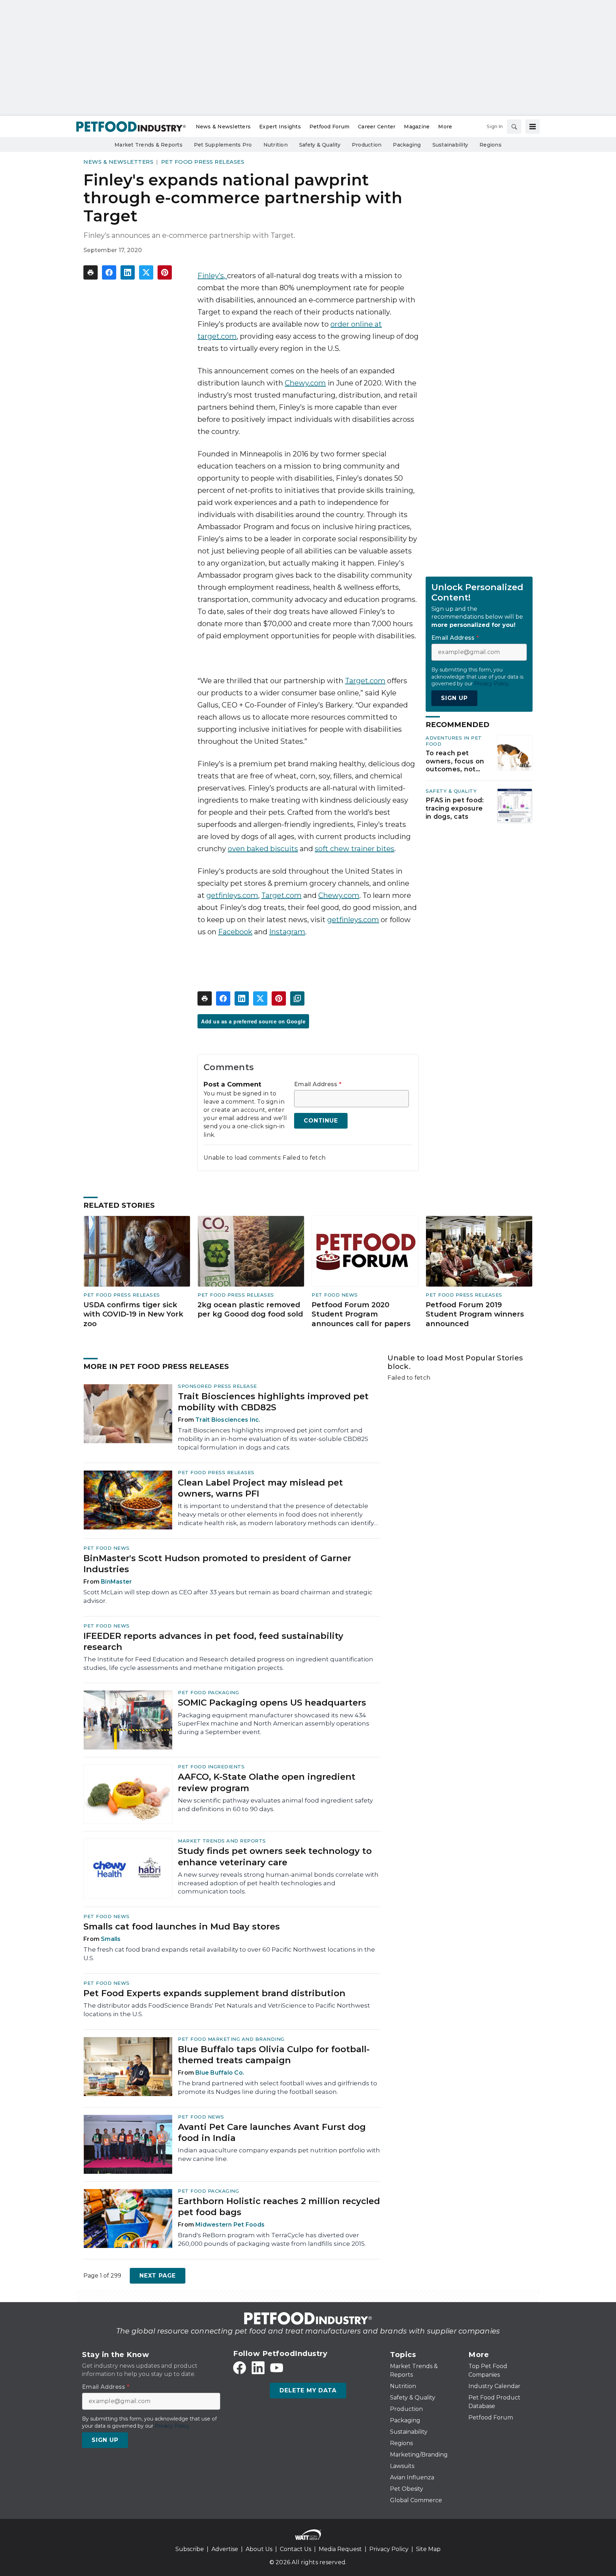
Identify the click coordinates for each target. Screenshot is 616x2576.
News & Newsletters (118, 162)
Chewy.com (305, 383)
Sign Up (454, 698)
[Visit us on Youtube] (277, 2368)
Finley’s (211, 276)
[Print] (91, 272)
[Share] (109, 272)
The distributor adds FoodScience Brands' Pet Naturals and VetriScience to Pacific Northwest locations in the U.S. (227, 2010)
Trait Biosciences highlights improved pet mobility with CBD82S (273, 1402)
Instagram (287, 932)
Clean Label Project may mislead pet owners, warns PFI (260, 1488)
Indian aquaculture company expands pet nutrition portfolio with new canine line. (279, 2155)
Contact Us (296, 2549)
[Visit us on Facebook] (240, 2368)
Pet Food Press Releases (203, 162)
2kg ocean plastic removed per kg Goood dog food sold (250, 1310)
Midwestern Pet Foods (230, 2225)
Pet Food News (335, 1295)
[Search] (514, 127)
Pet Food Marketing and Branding (231, 2039)
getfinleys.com (232, 895)
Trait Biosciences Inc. (228, 1420)
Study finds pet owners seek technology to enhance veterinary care (275, 1856)
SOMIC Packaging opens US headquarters (272, 1703)
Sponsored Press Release (217, 1386)
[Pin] (165, 272)
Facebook (235, 932)
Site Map (428, 2549)
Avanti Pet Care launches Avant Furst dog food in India (272, 2132)
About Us (259, 2549)
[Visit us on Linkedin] (258, 2368)
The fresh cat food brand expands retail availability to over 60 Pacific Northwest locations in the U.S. (229, 1954)
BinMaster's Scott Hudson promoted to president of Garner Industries (217, 1564)
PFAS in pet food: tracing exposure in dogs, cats (455, 808)
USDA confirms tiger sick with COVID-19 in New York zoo (133, 1314)
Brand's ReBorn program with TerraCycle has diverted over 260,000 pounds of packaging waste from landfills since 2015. (272, 2239)
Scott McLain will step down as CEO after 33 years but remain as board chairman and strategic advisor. (228, 1596)
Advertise (225, 2549)
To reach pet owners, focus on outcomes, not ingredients (455, 761)
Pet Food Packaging (208, 1692)
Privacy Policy (389, 2549)
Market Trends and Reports (222, 1841)
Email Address (318, 1084)
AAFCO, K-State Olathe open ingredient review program (267, 1782)
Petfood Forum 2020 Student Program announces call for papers (361, 1314)
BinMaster (116, 1582)
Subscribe (190, 2549)
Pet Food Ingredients (211, 1767)
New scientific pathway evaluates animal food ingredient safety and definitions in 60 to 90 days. (275, 1805)
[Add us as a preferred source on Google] (297, 998)
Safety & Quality (451, 791)
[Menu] (533, 127)
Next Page (158, 2276)
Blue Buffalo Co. (220, 2073)
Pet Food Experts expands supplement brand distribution (214, 1993)
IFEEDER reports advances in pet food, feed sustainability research (213, 1641)
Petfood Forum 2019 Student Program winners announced (475, 1314)
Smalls (111, 1939)
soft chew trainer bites (355, 849)
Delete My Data (308, 2390)
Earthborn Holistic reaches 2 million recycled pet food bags (279, 2207)
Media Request (340, 2549)
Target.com (365, 681)
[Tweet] (146, 272)
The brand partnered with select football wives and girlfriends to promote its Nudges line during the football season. (278, 2087)
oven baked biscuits (263, 849)
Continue (321, 1121)
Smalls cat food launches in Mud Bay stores (182, 1926)
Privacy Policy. (492, 684)
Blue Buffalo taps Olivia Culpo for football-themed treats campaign (274, 2055)
